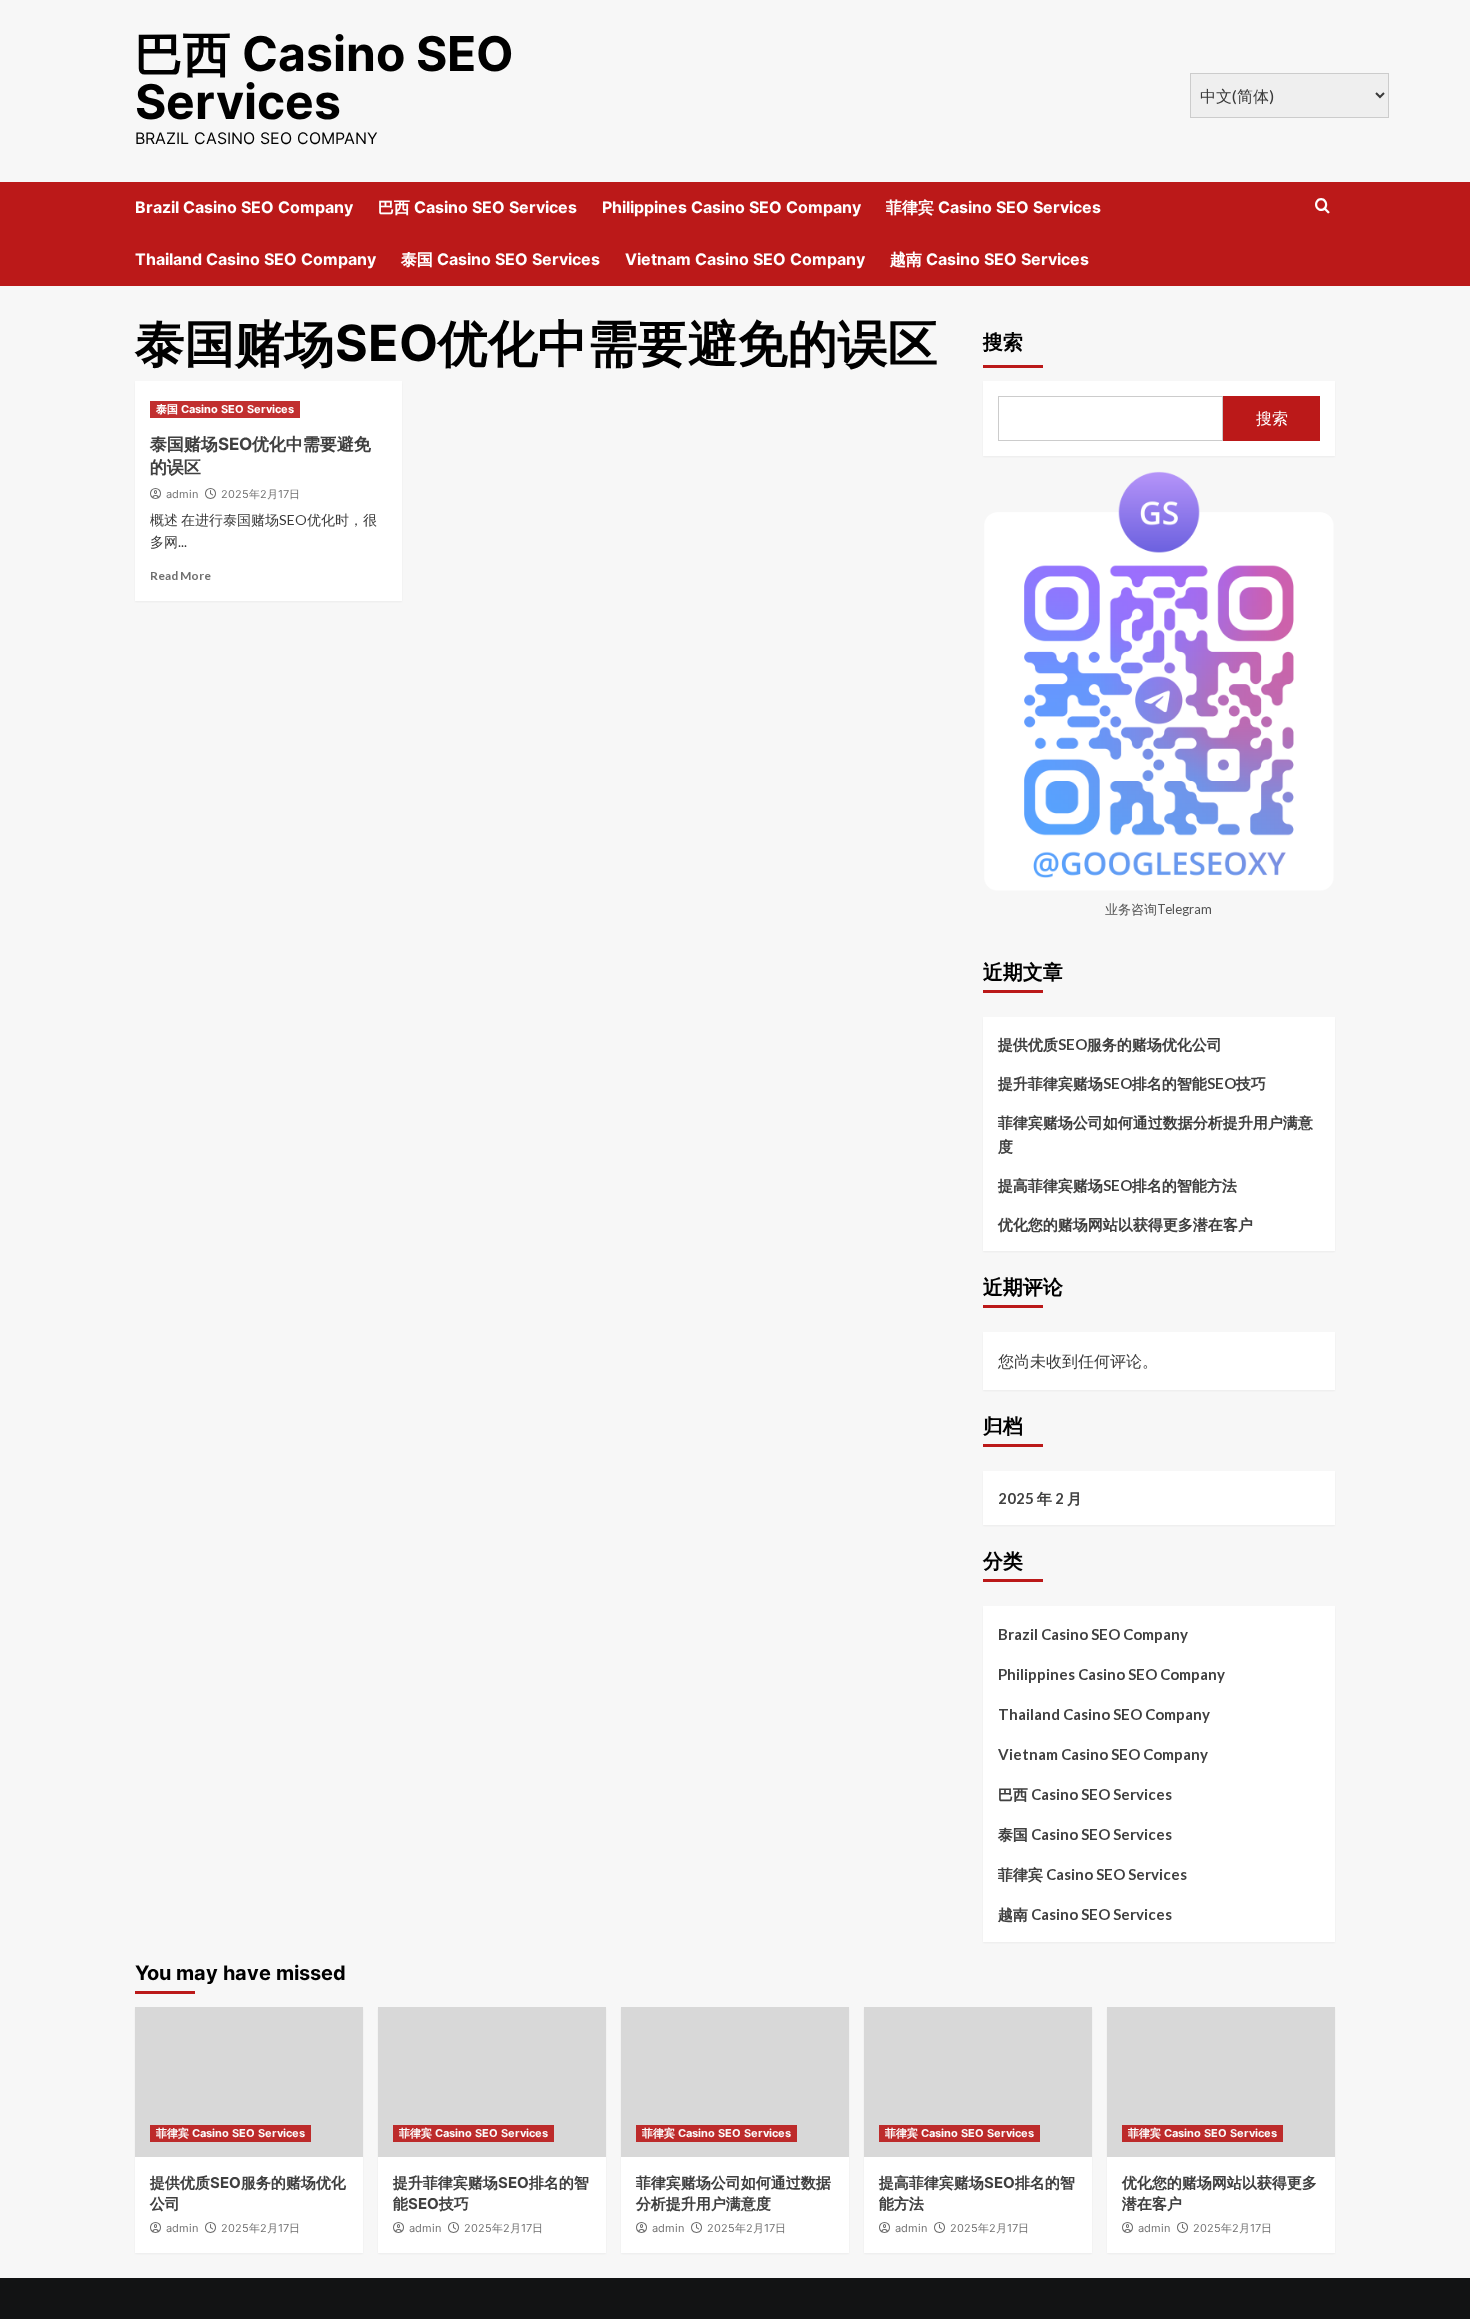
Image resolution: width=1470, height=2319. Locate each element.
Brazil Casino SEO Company (244, 207)
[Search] (1322, 206)
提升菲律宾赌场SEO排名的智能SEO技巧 (1132, 1083)
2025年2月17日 (260, 494)
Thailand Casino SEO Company (255, 259)
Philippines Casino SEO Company (731, 207)
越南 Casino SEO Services (989, 259)
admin (182, 494)
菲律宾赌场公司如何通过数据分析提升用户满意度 (1155, 1134)
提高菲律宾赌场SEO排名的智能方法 (1117, 1185)
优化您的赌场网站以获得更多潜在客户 (1125, 1224)
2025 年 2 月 (1040, 1498)
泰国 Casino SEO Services (500, 259)
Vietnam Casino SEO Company (745, 259)
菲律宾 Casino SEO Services (993, 207)
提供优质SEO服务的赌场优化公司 (1110, 1044)
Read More (180, 575)
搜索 (1003, 342)
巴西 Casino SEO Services (324, 77)
